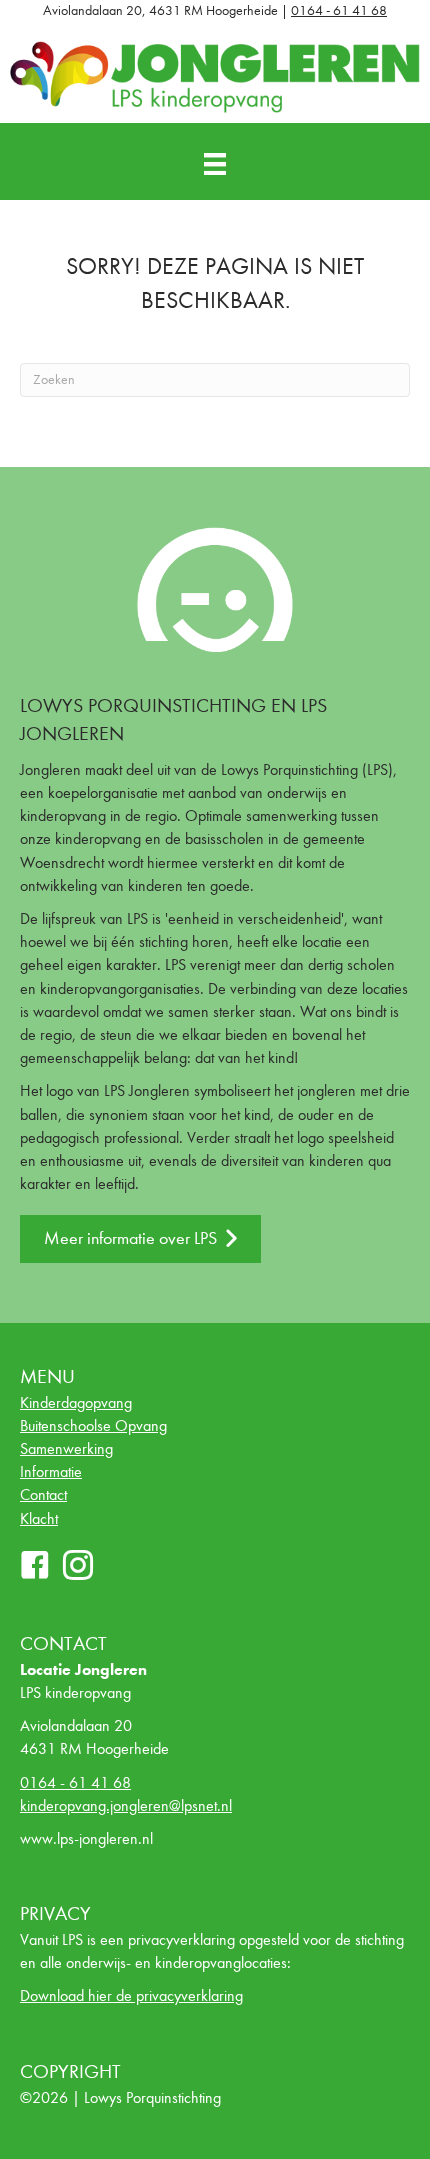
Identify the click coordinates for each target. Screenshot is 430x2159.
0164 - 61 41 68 (339, 10)
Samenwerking (66, 1448)
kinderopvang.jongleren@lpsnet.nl (126, 1805)
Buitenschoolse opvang (93, 1425)
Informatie (51, 1471)
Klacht (39, 1518)
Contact (43, 1494)
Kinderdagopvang (76, 1402)
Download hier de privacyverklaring (131, 1995)
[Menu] (215, 164)
